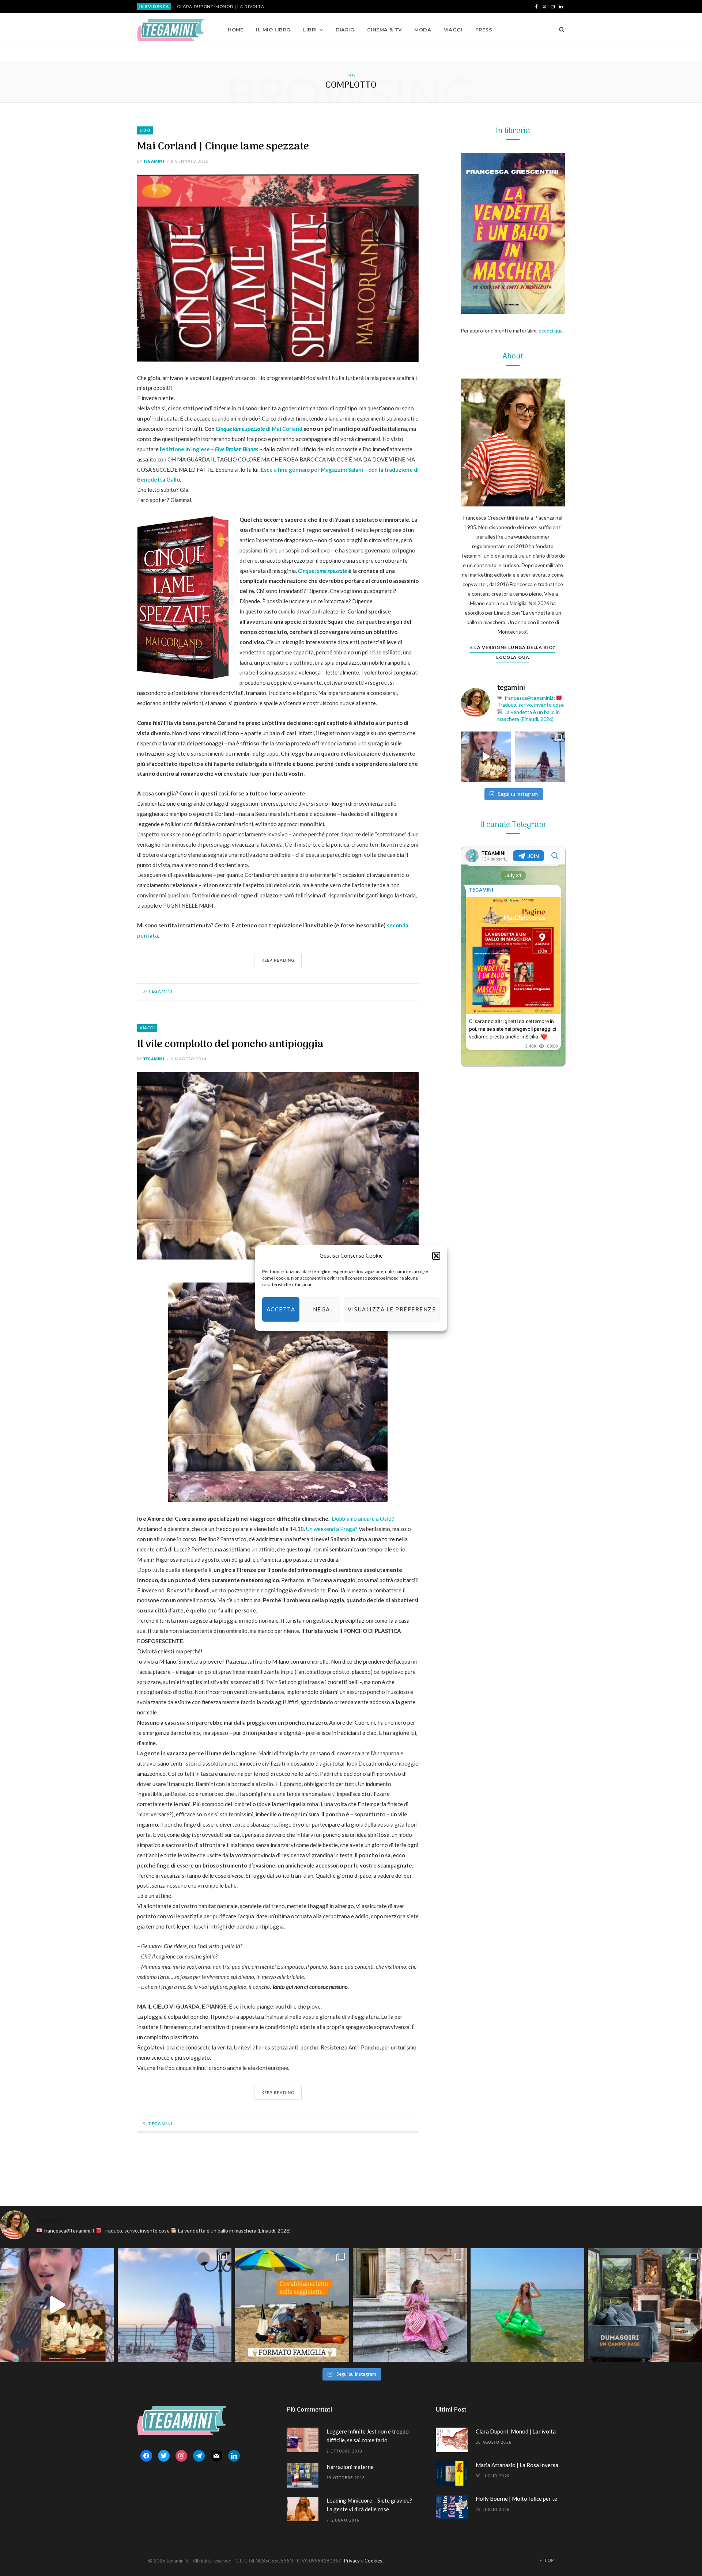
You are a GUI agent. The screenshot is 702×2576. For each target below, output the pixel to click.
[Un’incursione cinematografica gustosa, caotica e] (486, 757)
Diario (345, 30)
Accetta (281, 1309)
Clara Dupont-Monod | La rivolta (221, 7)
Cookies (373, 2561)
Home (236, 30)
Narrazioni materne (350, 2467)
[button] (436, 1256)
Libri (310, 30)
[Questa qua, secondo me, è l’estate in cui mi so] (528, 2305)
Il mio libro (273, 30)
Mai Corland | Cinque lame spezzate (223, 147)
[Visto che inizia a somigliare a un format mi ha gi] (292, 2305)
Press (484, 30)
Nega (322, 1309)
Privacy (352, 2561)
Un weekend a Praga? (332, 1529)
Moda (423, 30)
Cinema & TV (384, 30)
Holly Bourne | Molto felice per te (516, 2499)
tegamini (154, 161)
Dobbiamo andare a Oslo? (363, 1519)
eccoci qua (551, 330)
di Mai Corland (259, 429)
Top (549, 2560)
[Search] (559, 30)
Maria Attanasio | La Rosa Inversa (517, 2465)
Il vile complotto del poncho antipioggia (230, 1044)
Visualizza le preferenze (392, 1309)
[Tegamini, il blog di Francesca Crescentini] (171, 30)
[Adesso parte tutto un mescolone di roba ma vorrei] (410, 2305)
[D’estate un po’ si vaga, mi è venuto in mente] (645, 2305)
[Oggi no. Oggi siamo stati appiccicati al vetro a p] (540, 757)
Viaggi (453, 30)
